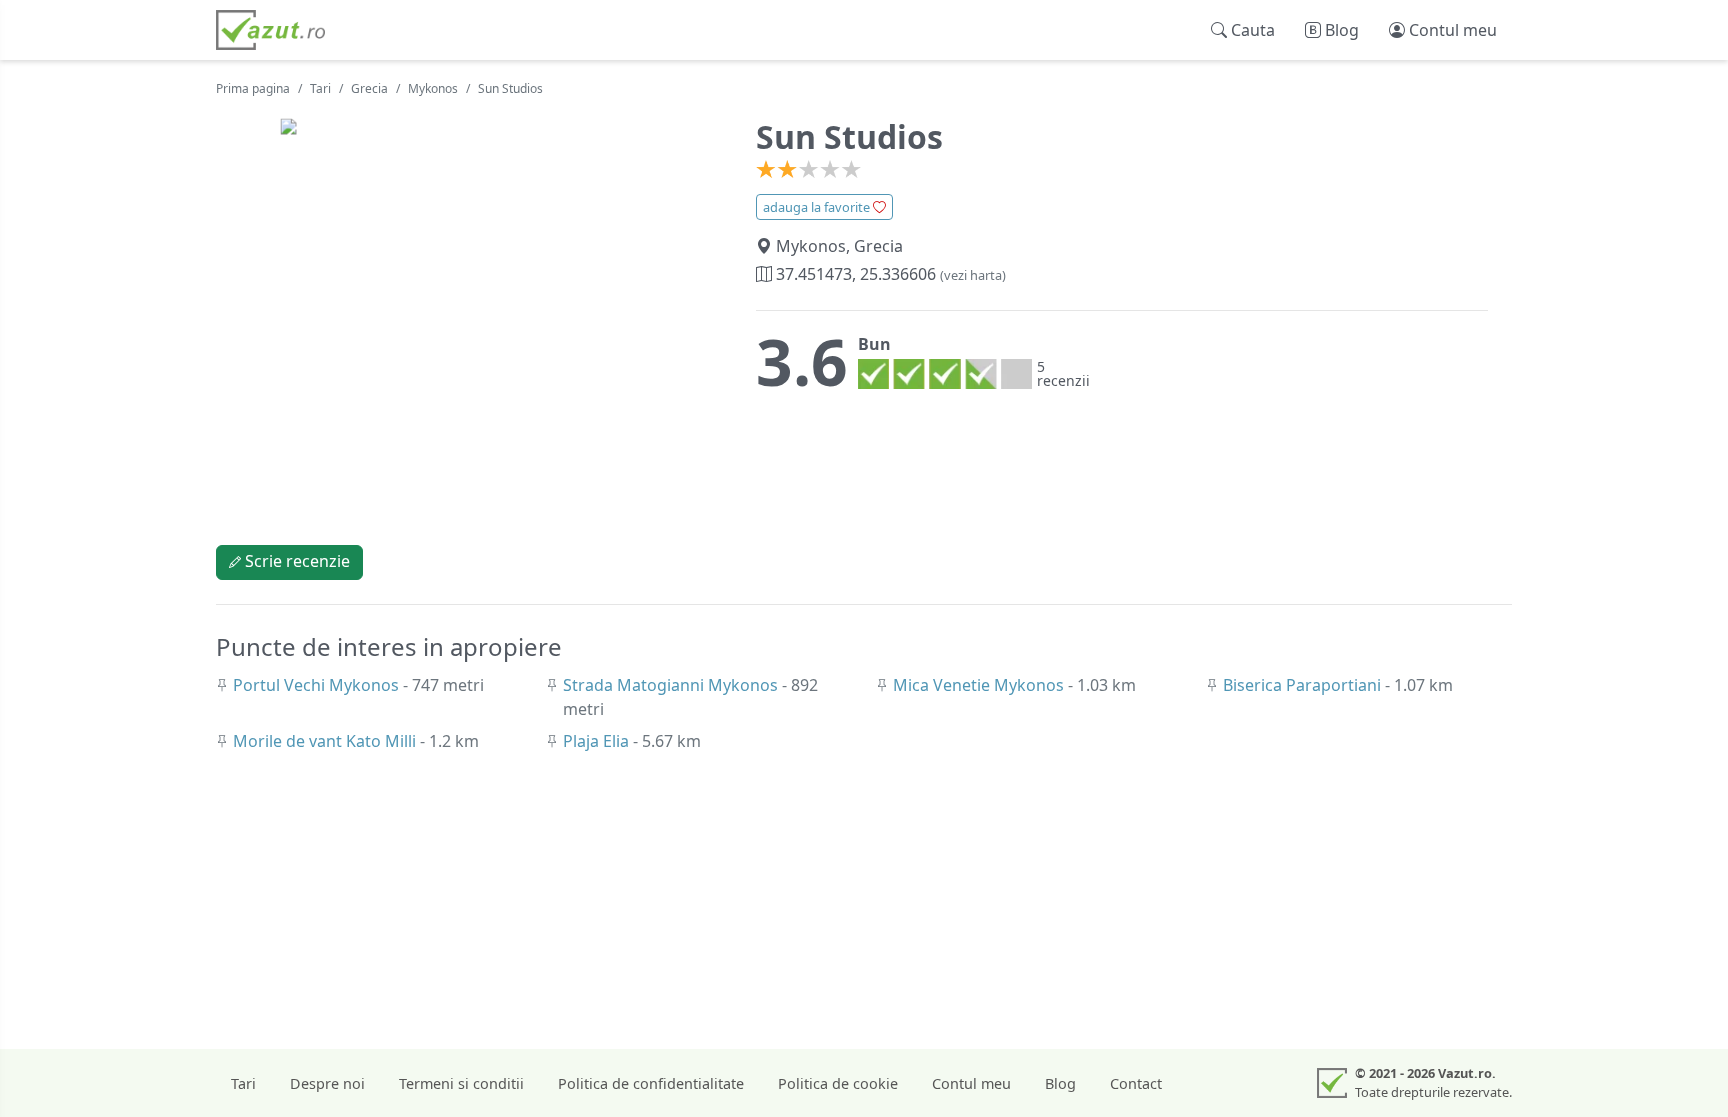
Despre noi (327, 1083)
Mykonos (433, 88)
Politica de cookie (838, 1083)
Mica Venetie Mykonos (980, 685)
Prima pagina (253, 88)
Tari (320, 88)
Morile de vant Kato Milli (326, 741)
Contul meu (971, 1083)
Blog (1060, 1083)
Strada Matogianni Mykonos (672, 685)
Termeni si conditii (461, 1083)
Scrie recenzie (295, 561)
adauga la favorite (818, 207)
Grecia (369, 88)
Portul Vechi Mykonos (318, 685)
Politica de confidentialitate (651, 1083)
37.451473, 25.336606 (889, 274)
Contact (1136, 1083)
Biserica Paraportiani (1304, 685)
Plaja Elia (598, 741)
